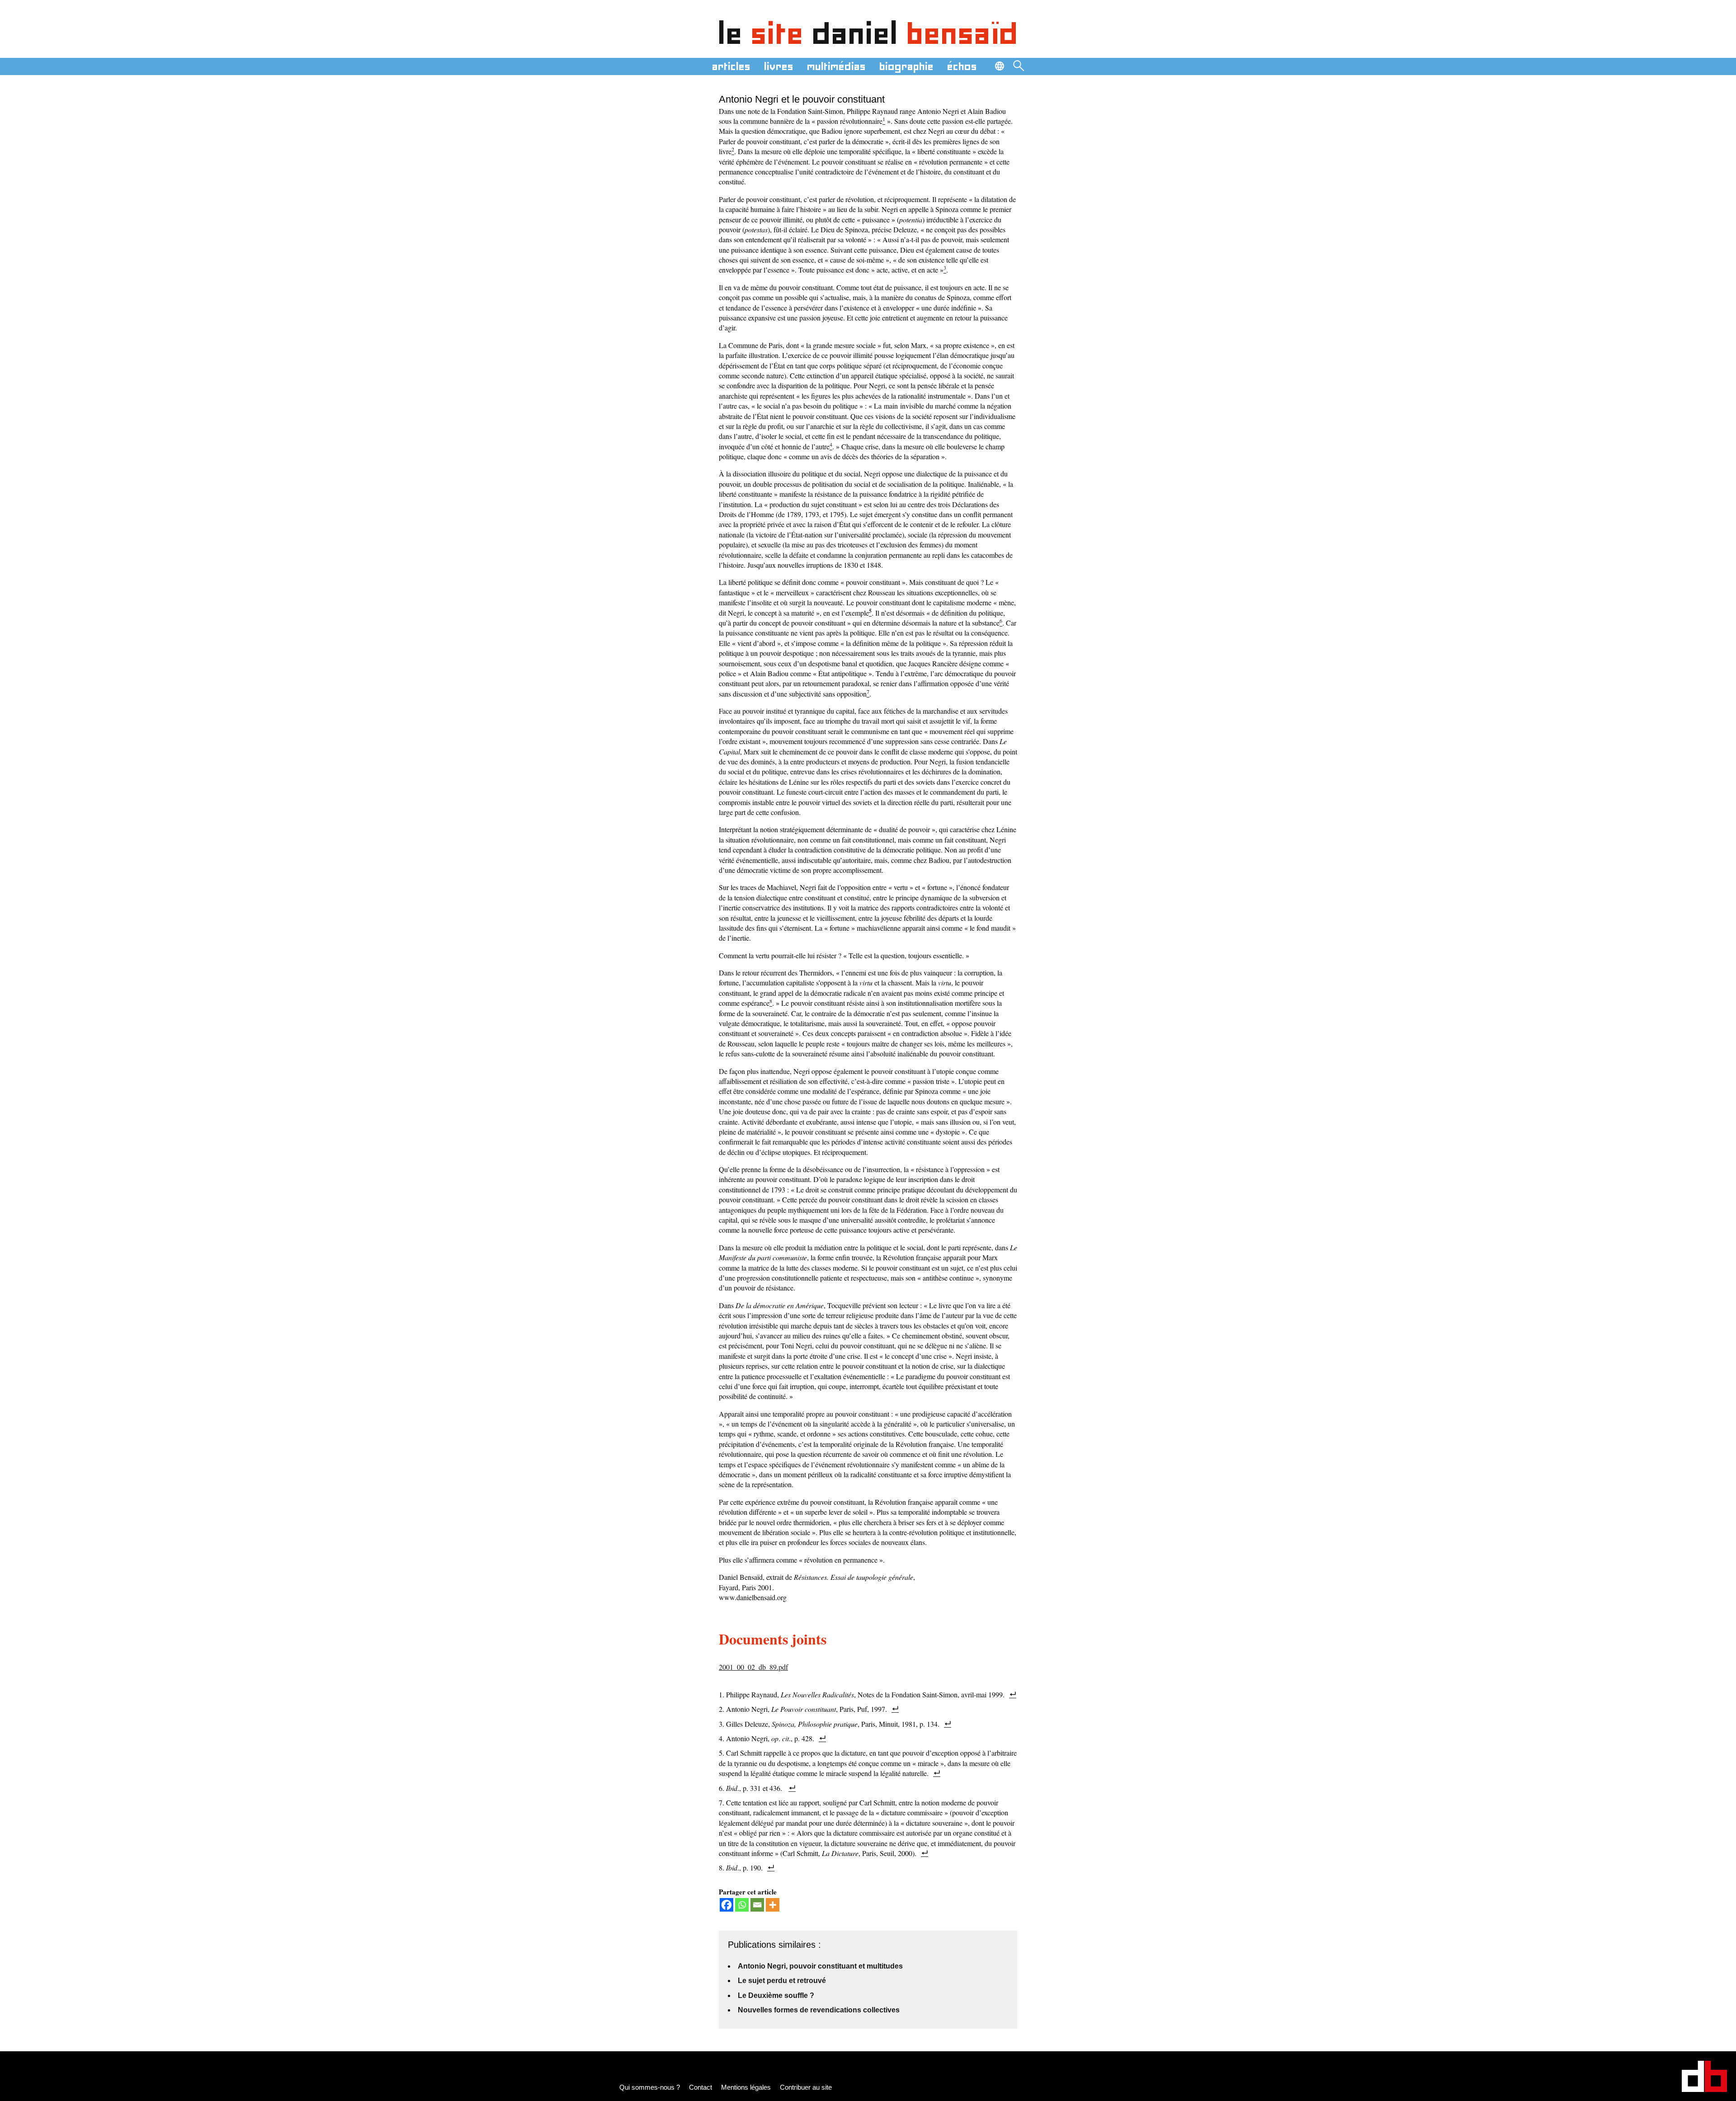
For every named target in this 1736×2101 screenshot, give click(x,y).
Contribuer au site (806, 2087)
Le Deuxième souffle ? (776, 1995)
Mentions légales (746, 2087)
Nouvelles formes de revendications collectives (819, 2010)
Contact (701, 2087)
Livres (779, 66)
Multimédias (836, 66)
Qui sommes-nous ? (650, 2087)
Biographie (906, 66)
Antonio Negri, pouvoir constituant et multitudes (820, 1966)
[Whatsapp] (742, 1905)
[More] (773, 1905)
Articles (731, 66)
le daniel (868, 33)
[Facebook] (726, 1905)
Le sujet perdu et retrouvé (782, 1981)
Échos (962, 66)
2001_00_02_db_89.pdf (753, 1667)
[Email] (757, 1905)
